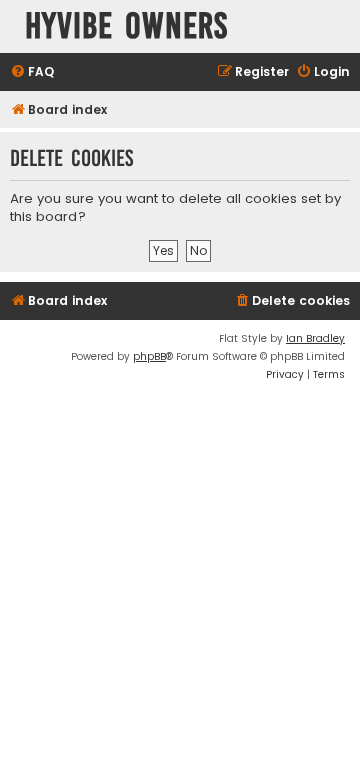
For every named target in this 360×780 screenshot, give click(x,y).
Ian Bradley (315, 338)
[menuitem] (32, 72)
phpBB (149, 356)
